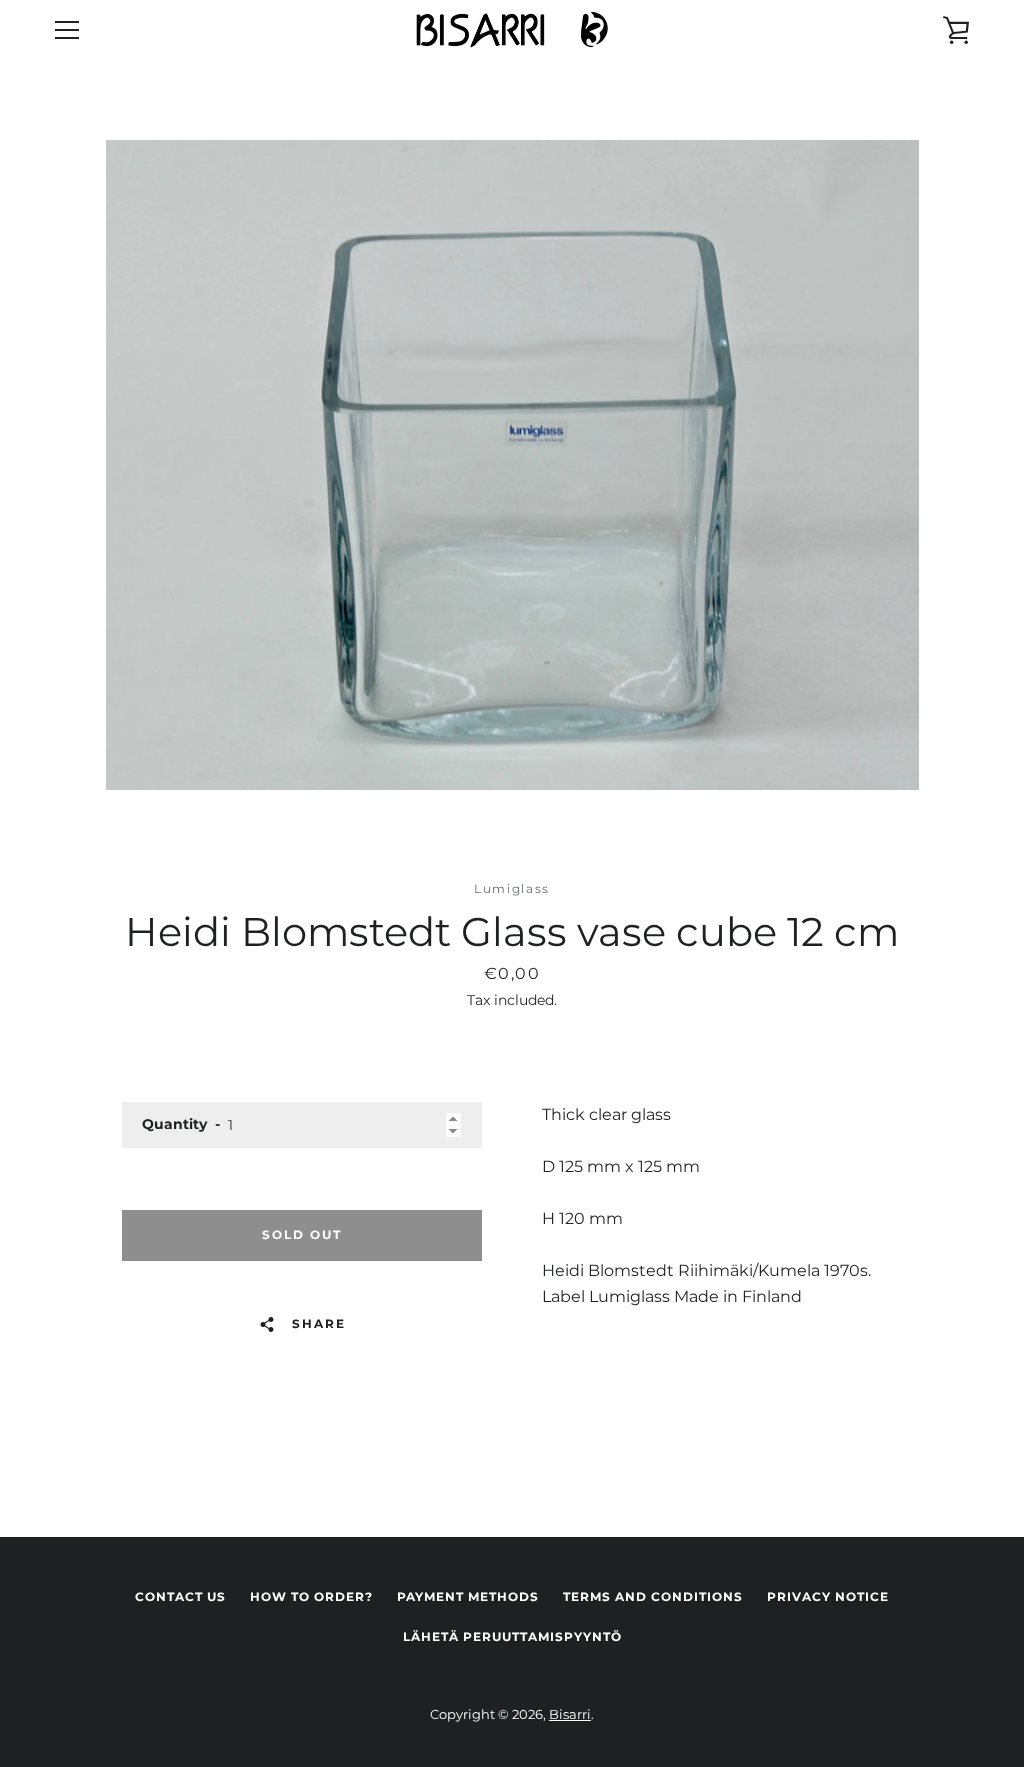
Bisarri (570, 1714)
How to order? (311, 1596)
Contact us (180, 1596)
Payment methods (468, 1596)
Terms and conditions (653, 1596)
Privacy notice (828, 1596)
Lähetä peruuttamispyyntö (512, 1636)
